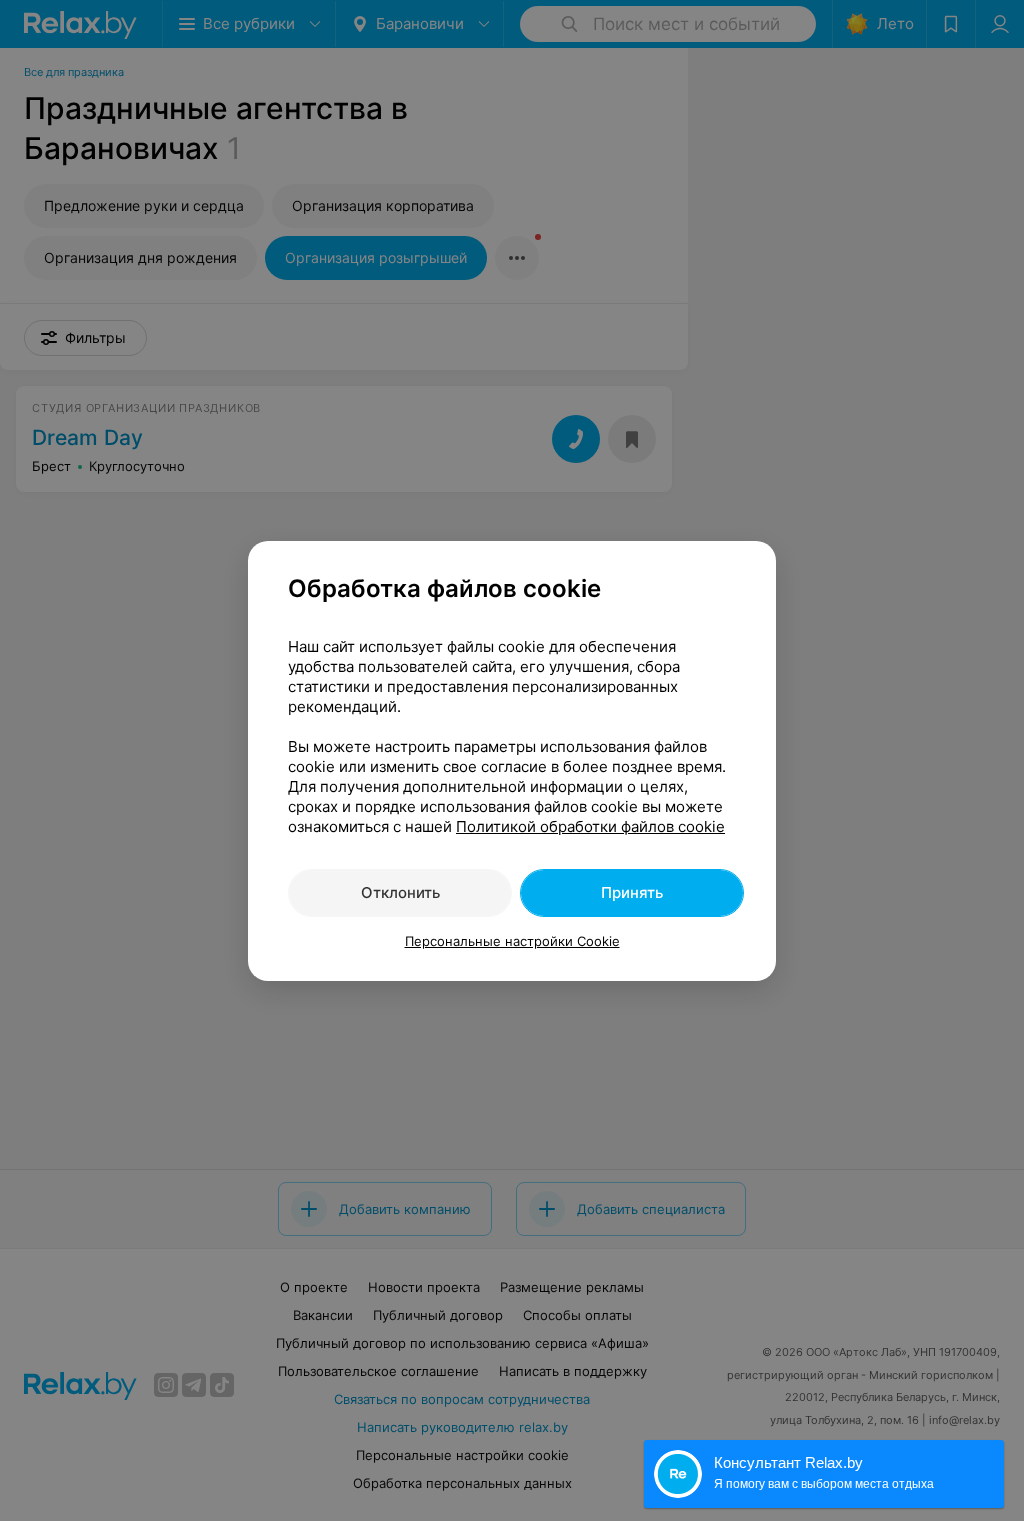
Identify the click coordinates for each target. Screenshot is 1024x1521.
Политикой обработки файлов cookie (590, 826)
